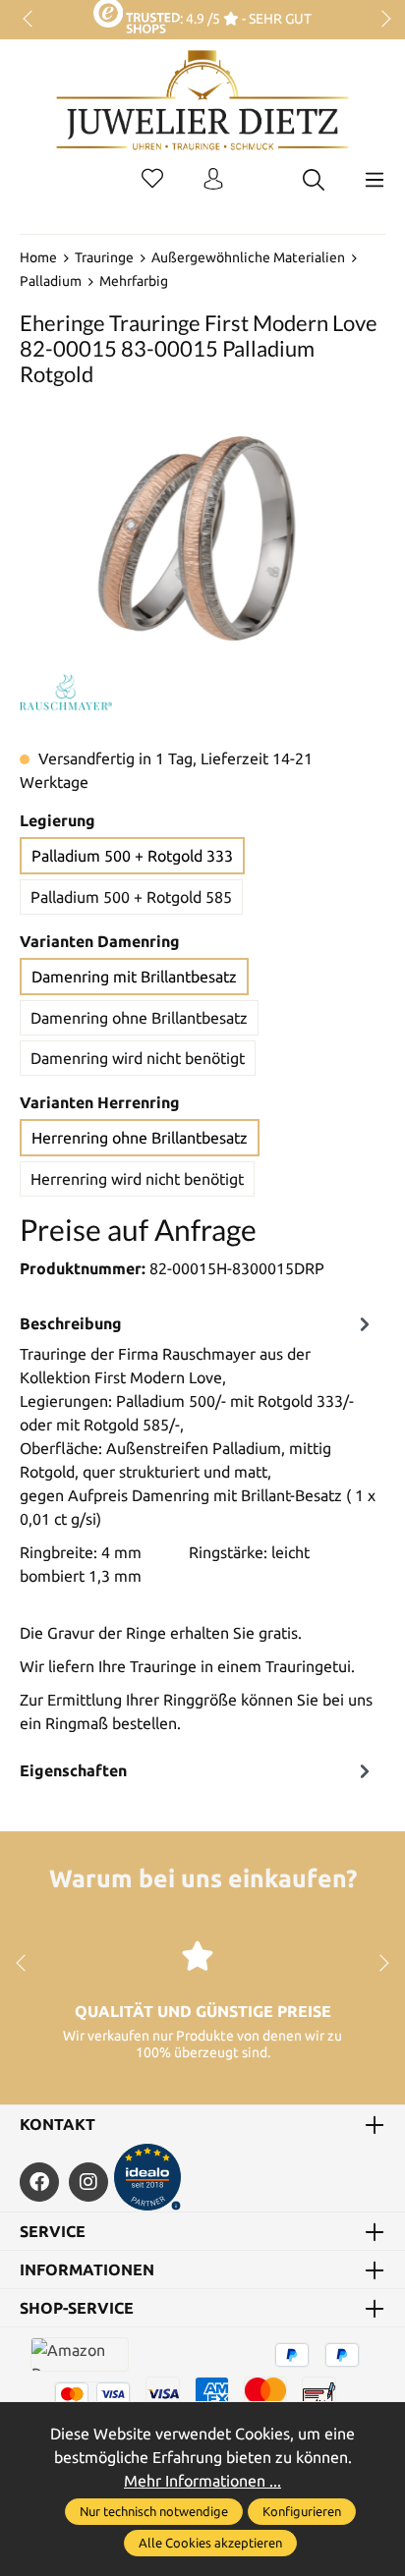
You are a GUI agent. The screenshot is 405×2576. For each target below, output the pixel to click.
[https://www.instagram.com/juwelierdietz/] (88, 2182)
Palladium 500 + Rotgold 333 (132, 856)
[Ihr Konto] (213, 180)
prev (29, 20)
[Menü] (375, 180)
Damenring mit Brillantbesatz (134, 977)
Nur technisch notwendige (154, 2511)
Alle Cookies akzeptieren (210, 2543)
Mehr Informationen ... (202, 2481)
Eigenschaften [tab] (73, 1770)
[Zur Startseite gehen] (202, 115)
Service (53, 2231)
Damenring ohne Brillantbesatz (139, 1018)
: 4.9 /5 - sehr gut (245, 19)
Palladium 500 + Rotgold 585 (131, 897)
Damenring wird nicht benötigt (138, 1058)
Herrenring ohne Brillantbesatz (140, 1138)
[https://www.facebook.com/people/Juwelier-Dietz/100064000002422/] (39, 2182)
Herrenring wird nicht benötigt (137, 1179)
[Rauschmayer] (66, 693)
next (380, 20)
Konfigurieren (302, 2511)
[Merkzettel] (152, 180)
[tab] (198, 1528)
